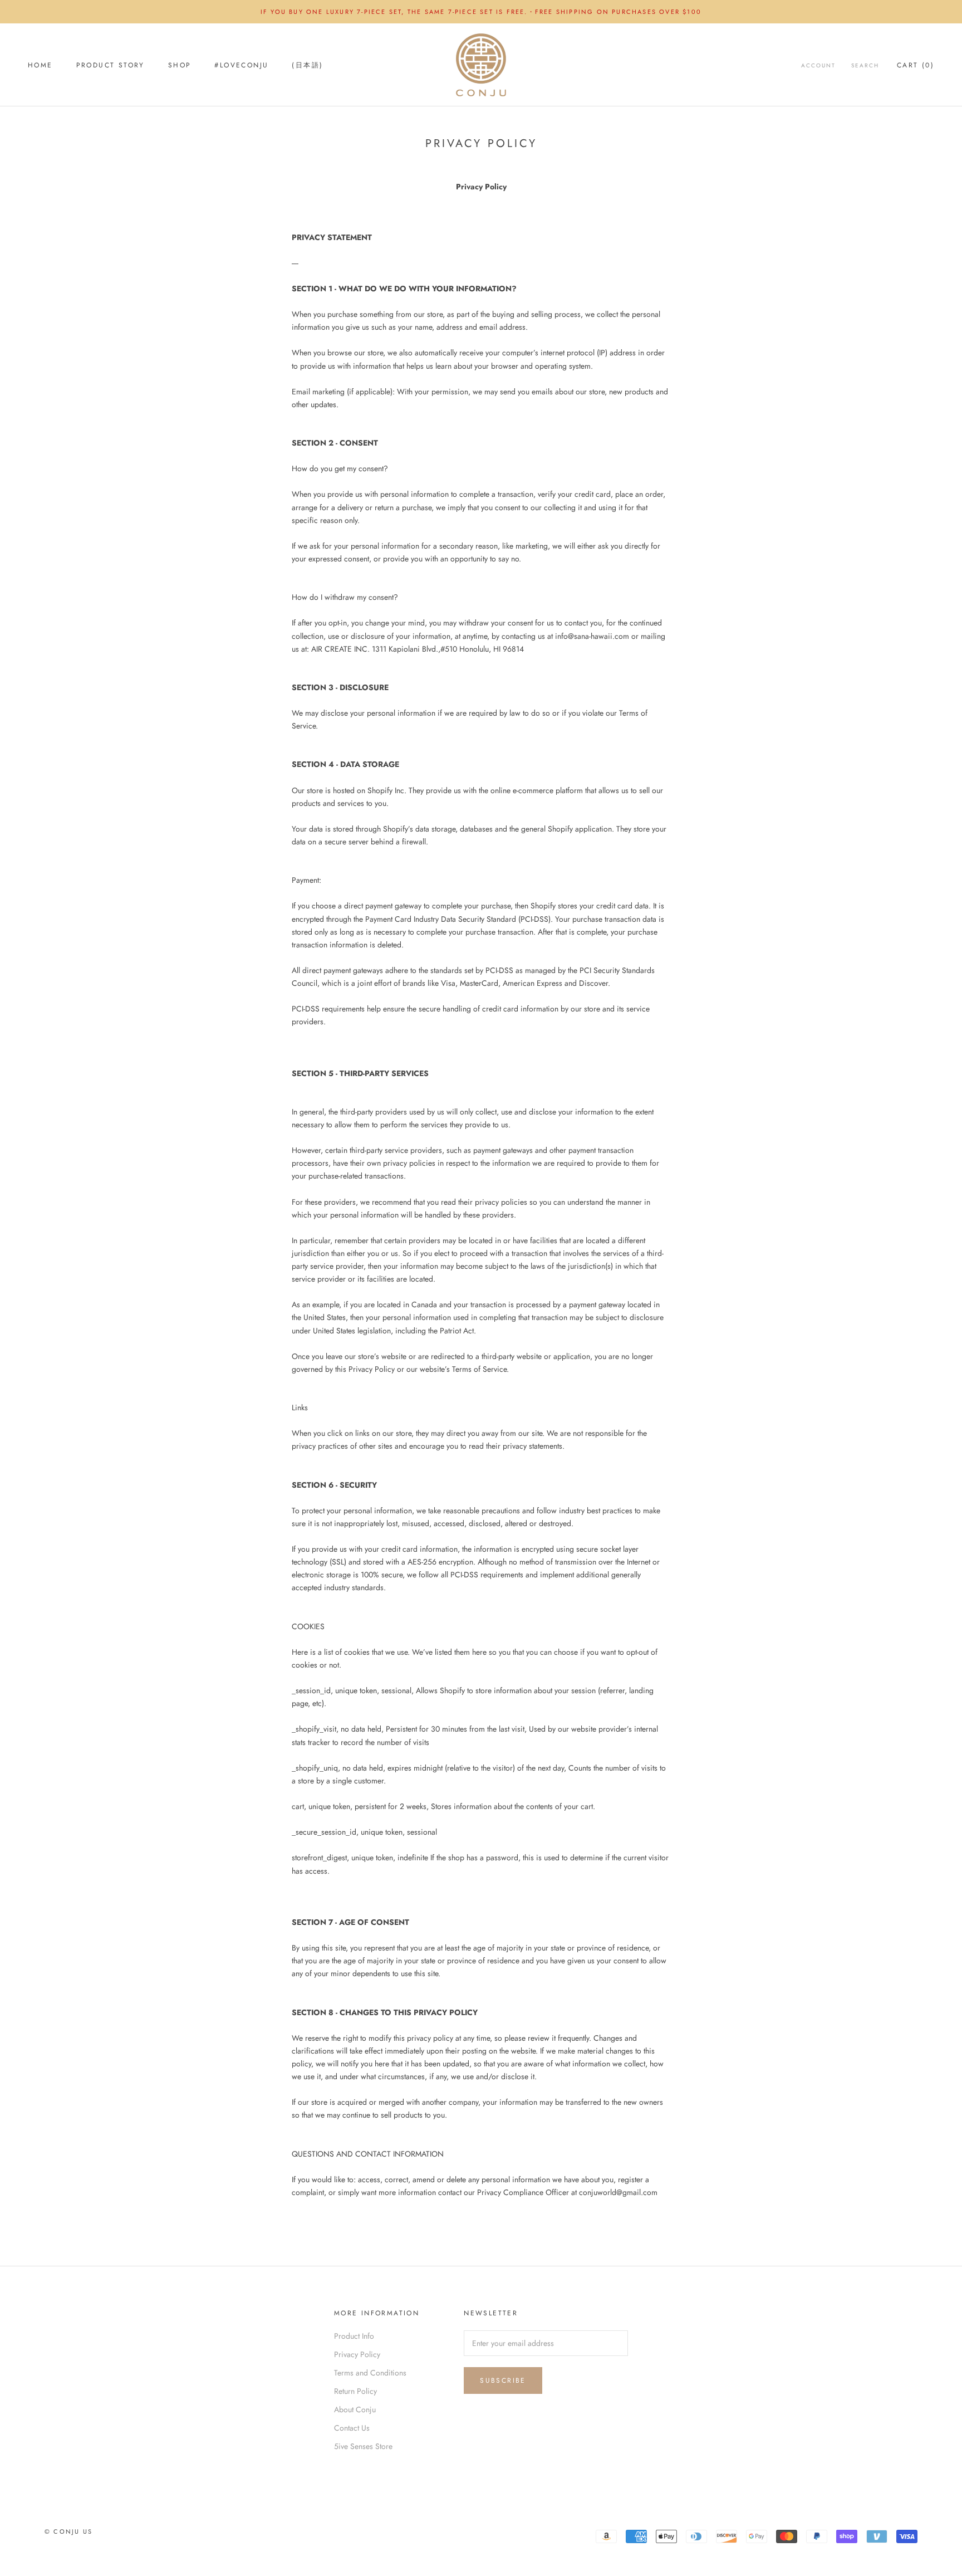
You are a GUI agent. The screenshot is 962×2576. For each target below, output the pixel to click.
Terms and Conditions (370, 2373)
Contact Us (352, 2428)
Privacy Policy (357, 2354)
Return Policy (355, 2391)
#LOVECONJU (241, 65)
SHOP (180, 65)
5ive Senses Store (363, 2446)
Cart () (916, 65)
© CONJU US (68, 2531)
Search (865, 65)
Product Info (354, 2336)
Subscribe (503, 2381)
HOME (40, 65)
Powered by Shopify (154, 2546)
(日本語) (307, 65)
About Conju (355, 2409)
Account (818, 65)
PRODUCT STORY (111, 65)
